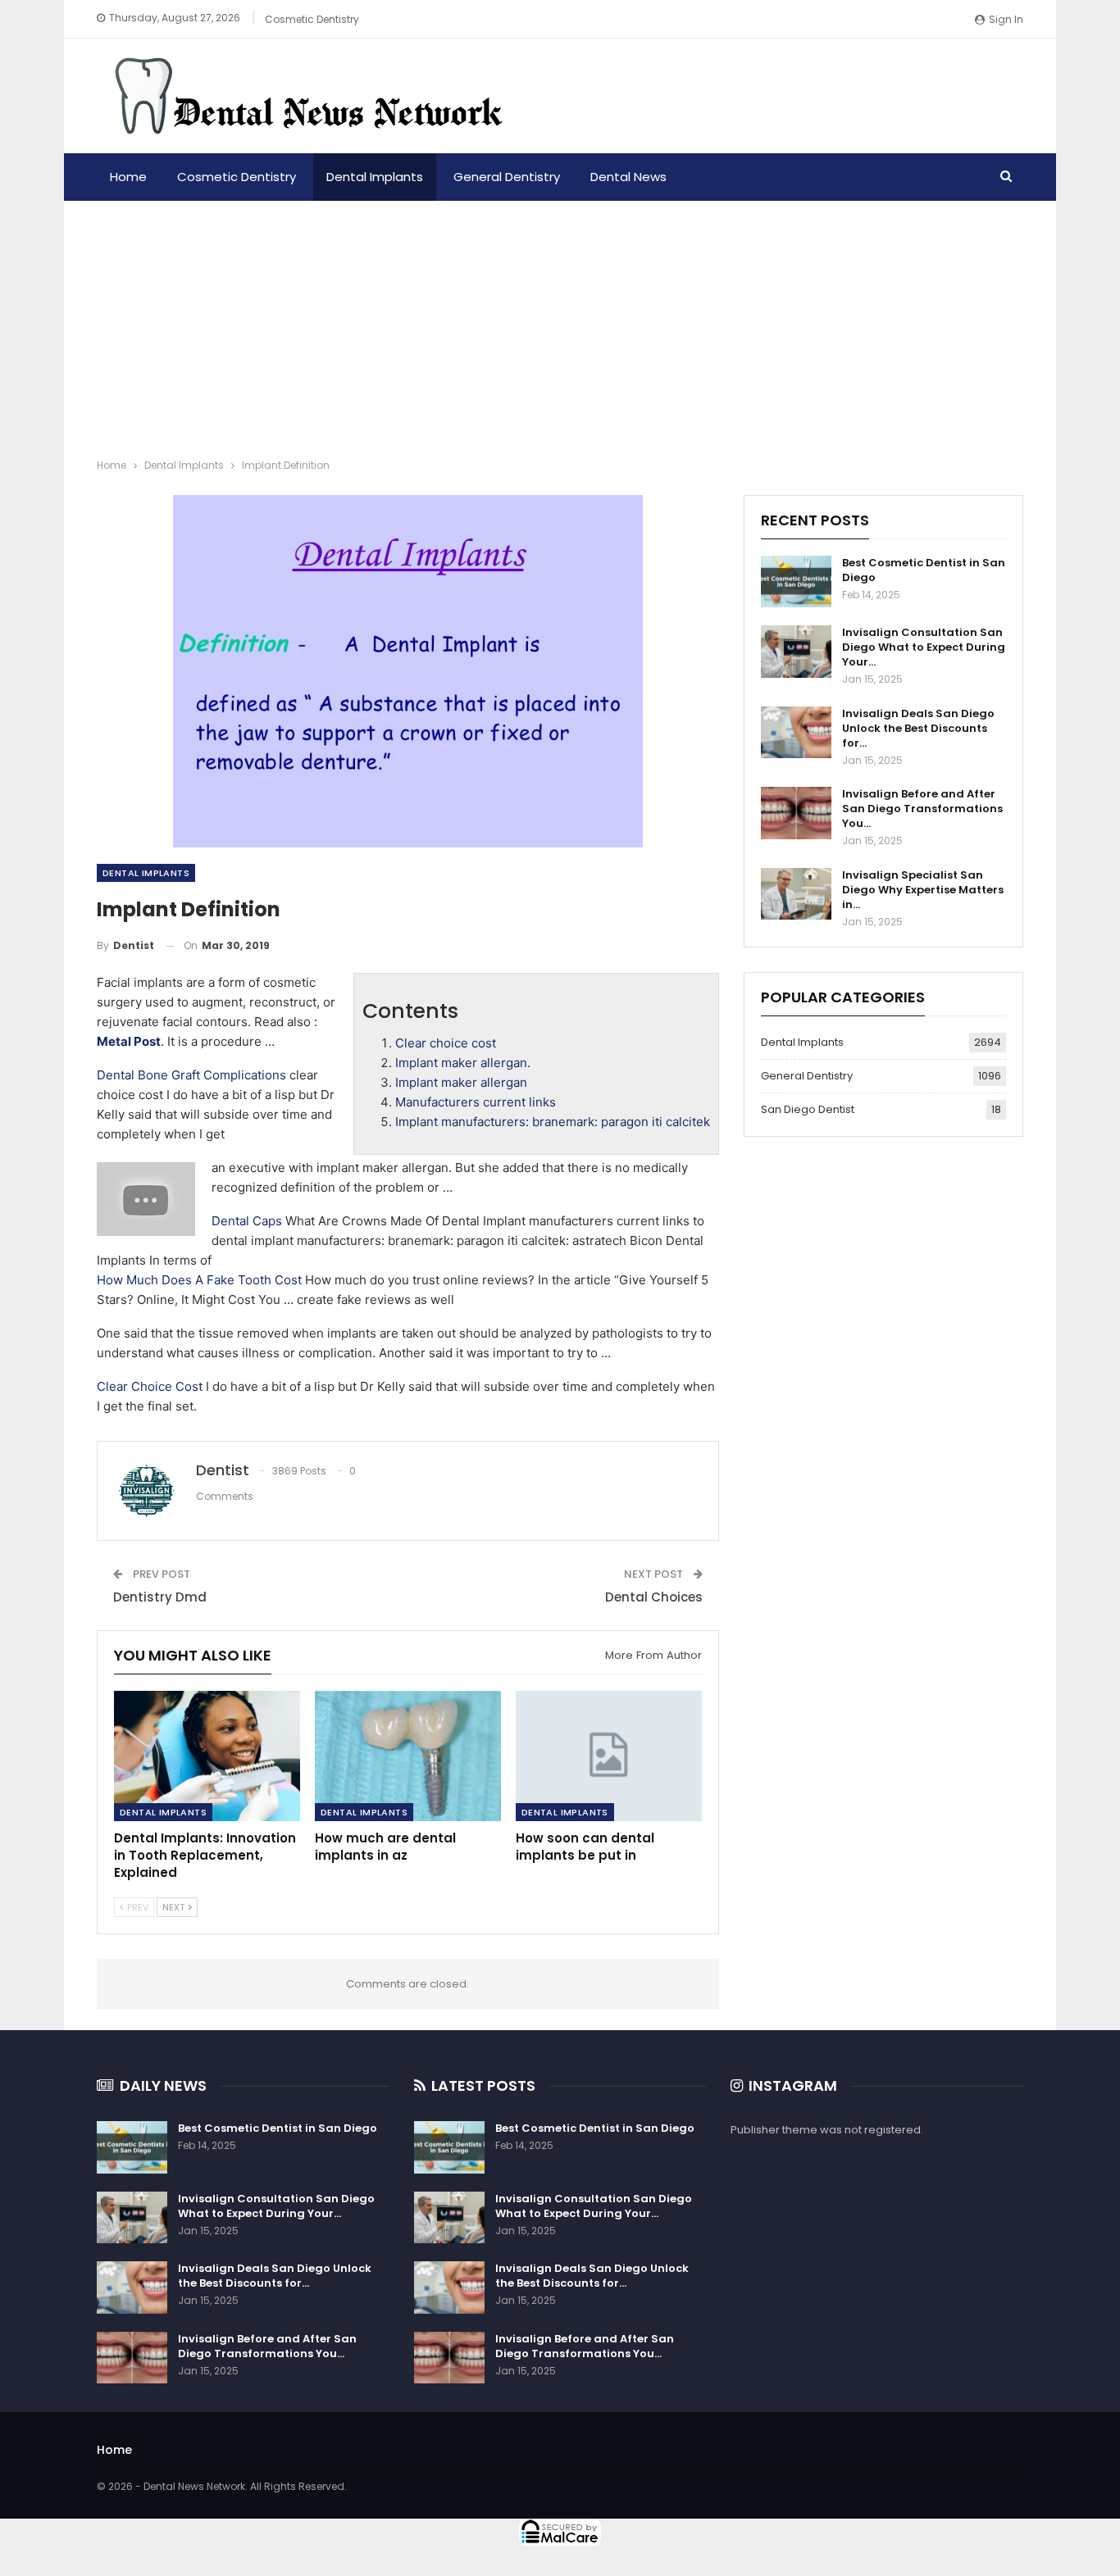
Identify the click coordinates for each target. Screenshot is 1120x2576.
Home (128, 177)
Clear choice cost (446, 1043)
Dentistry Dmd (160, 1597)
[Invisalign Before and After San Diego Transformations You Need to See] (796, 813)
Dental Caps (247, 1221)
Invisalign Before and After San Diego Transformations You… (922, 809)
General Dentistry (507, 177)
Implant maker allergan (461, 1082)
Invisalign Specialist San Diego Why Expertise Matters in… (923, 890)
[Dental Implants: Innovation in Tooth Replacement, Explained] (207, 1756)
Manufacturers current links (476, 1102)
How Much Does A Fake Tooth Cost (199, 1280)
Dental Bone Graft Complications (191, 1075)
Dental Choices (654, 1597)
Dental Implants (375, 177)
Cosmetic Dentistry (312, 19)
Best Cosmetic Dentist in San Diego (924, 570)
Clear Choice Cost (150, 1386)
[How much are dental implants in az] (408, 1756)
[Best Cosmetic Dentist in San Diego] (796, 582)
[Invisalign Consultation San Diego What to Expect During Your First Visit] (796, 652)
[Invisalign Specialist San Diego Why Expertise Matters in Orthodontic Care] (796, 894)
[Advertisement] (560, 324)
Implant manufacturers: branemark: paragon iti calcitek (553, 1122)
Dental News (628, 177)
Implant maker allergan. (463, 1063)
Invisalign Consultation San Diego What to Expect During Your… (924, 647)
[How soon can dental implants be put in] (609, 1756)
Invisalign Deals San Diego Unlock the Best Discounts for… (918, 728)
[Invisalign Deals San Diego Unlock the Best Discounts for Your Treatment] (796, 733)
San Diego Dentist (808, 1109)
